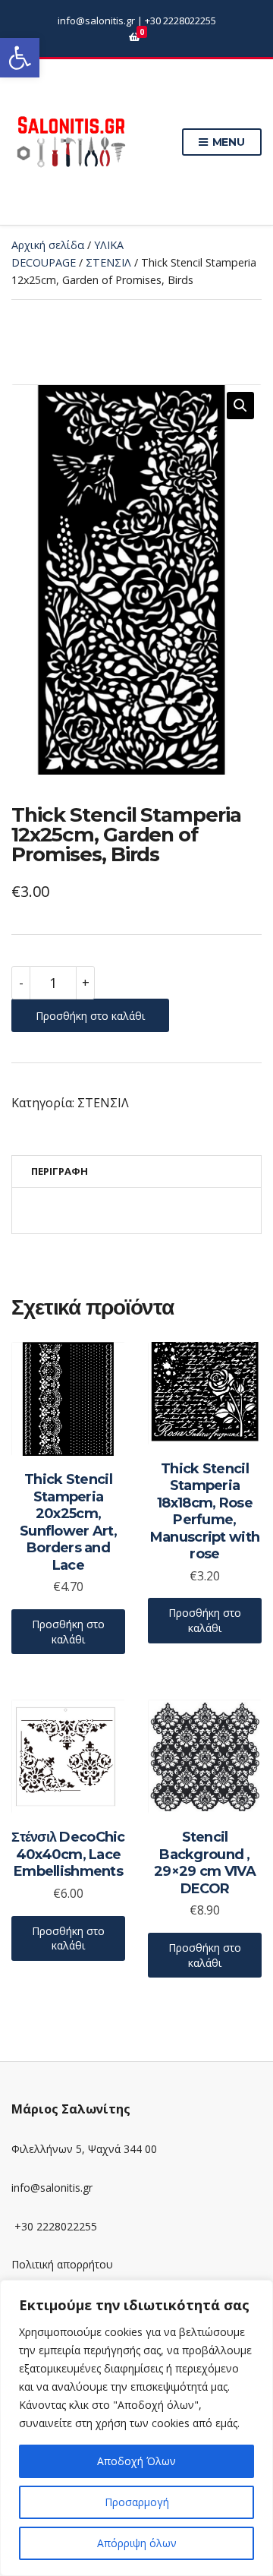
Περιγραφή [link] (60, 1171)
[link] (20, 58)
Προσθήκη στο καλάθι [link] (68, 1632)
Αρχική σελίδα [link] (48, 245)
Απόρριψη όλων (137, 2543)
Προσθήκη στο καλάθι (90, 1016)
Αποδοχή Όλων (136, 2461)
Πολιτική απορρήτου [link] (62, 2264)
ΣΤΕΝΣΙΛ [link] (108, 262)
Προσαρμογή (137, 2502)
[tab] (136, 1171)
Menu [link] (227, 142)
